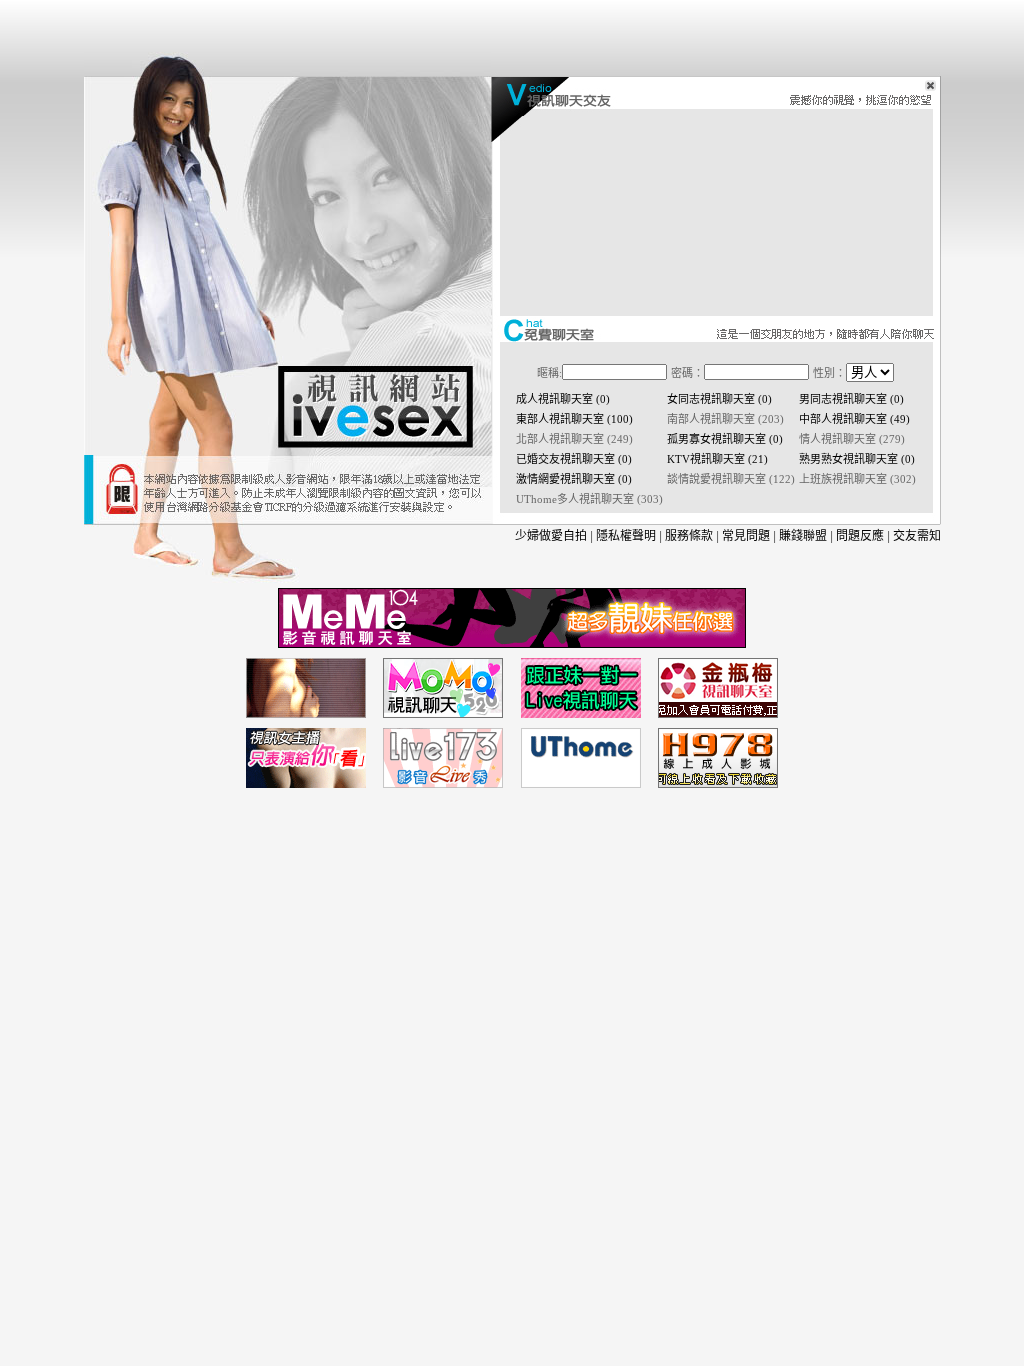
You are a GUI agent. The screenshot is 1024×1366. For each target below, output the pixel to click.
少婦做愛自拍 (551, 536)
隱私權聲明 (626, 536)
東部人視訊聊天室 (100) (574, 419)
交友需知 (917, 536)
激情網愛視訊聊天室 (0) (574, 479)
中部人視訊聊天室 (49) (854, 419)
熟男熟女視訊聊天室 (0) (857, 459)
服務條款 (689, 536)
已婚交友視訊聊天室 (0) (574, 459)
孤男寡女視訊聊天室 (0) (725, 439)
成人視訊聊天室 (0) (563, 399)
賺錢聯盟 (803, 536)
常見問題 (746, 536)
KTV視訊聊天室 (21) (717, 459)
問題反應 (860, 536)
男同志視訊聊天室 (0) (851, 399)
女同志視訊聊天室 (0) (719, 399)
